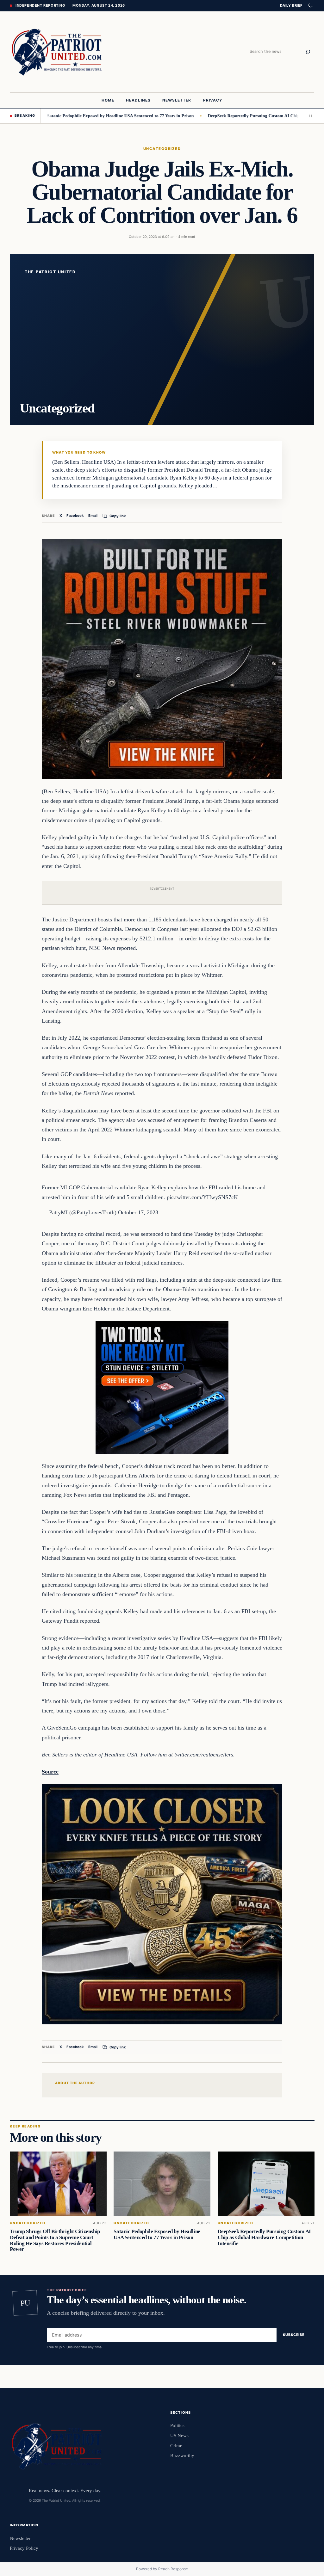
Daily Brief (291, 5)
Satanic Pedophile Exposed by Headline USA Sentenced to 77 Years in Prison (76, 116)
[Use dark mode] (310, 6)
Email (93, 516)
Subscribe (294, 2335)
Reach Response (173, 2569)
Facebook (75, 516)
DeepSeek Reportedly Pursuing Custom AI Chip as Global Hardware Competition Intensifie (264, 2237)
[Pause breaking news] (309, 116)
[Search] (308, 52)
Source (50, 1772)
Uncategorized (162, 149)
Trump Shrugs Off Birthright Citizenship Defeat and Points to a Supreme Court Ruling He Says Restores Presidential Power (55, 2240)
